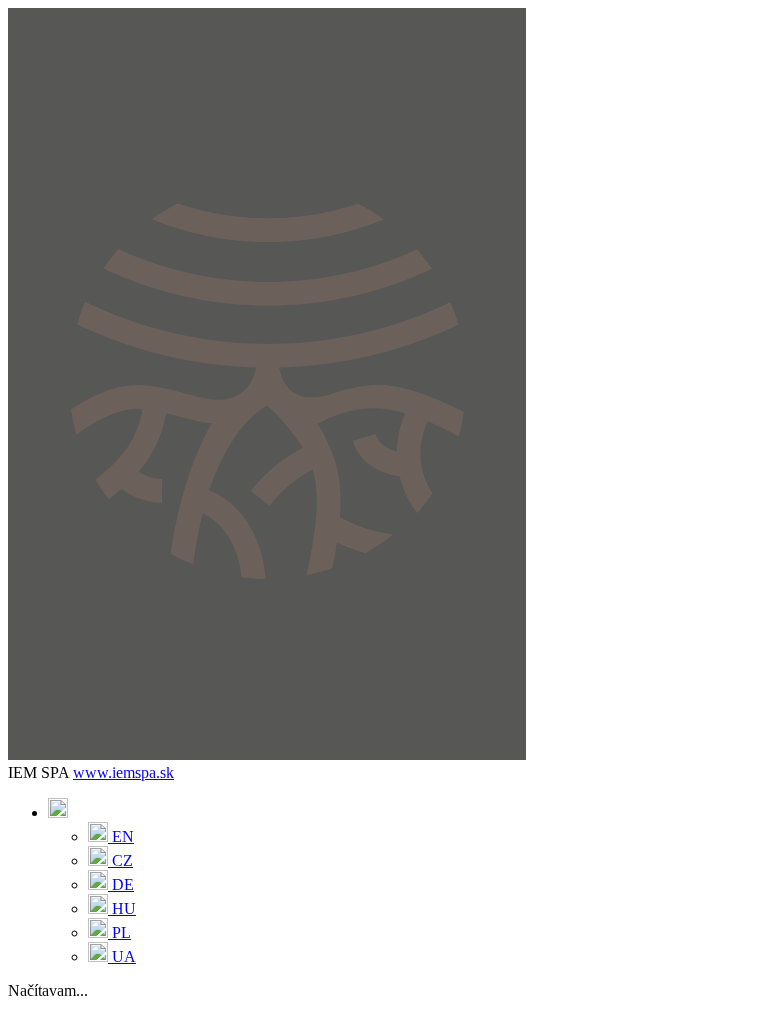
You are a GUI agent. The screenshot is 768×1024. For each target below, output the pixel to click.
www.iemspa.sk (123, 772)
